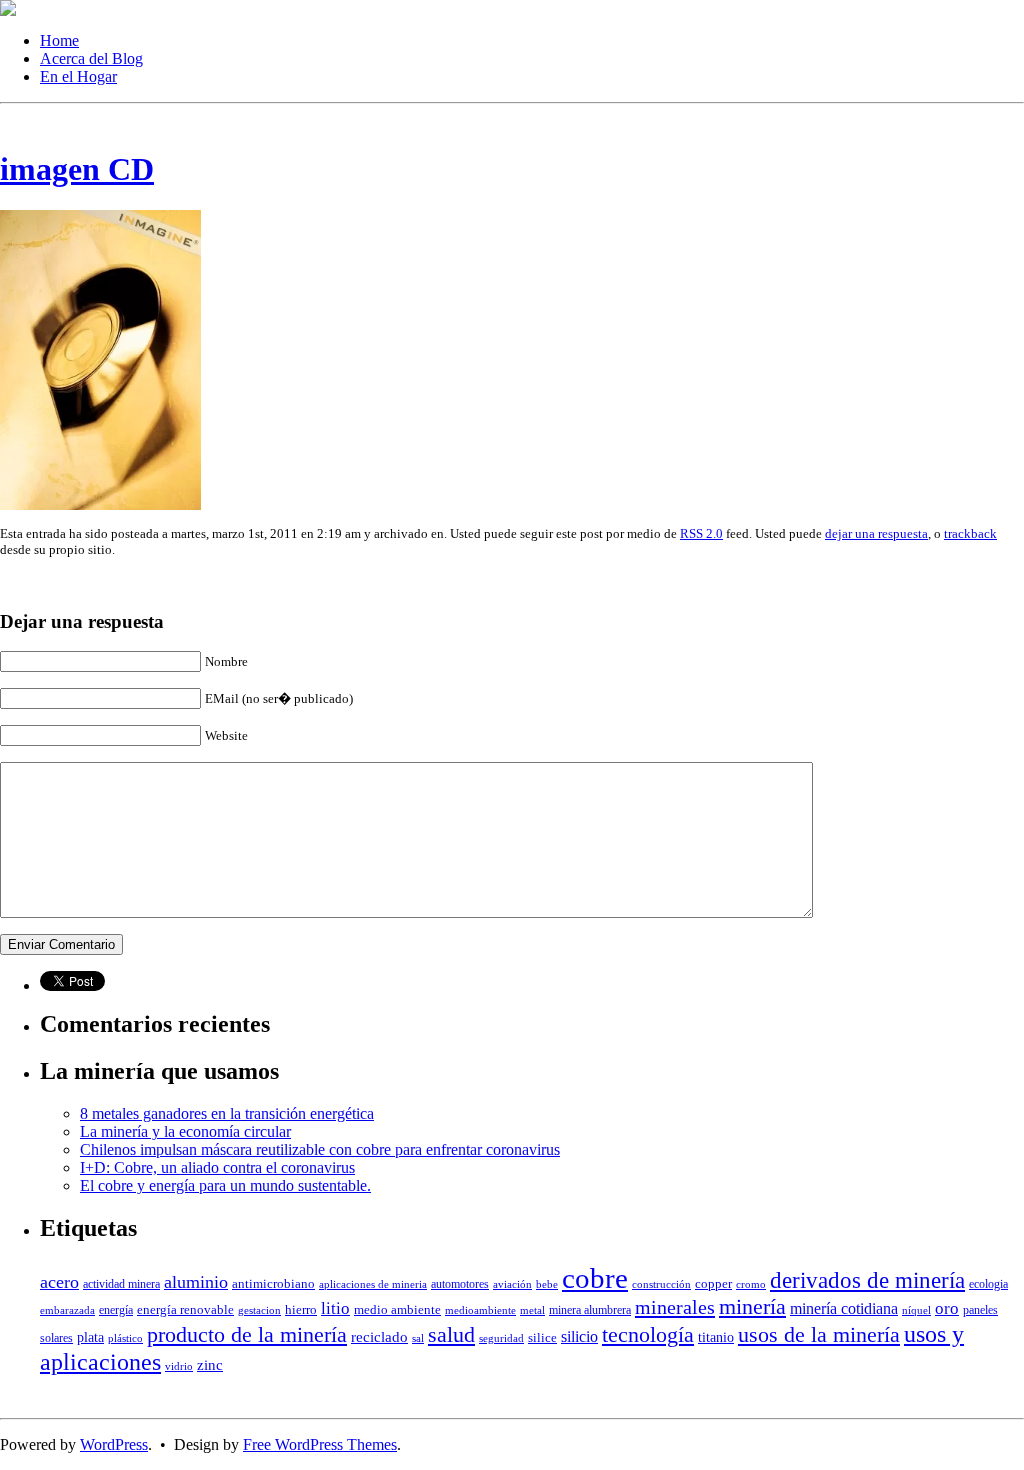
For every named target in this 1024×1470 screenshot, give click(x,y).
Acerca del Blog (91, 58)
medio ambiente (397, 1309)
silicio (579, 1336)
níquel (916, 1310)
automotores (460, 1284)
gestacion (259, 1310)
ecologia (988, 1284)
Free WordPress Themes (320, 1444)
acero (59, 1282)
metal (532, 1310)
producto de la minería (247, 1335)
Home (59, 40)
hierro (301, 1309)
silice (542, 1337)
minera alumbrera (590, 1310)
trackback (970, 533)
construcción (661, 1284)
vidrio (179, 1366)
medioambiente (480, 1310)
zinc (210, 1364)
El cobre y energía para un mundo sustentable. (225, 1185)
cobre (595, 1278)
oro (947, 1308)
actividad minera (121, 1284)
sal (418, 1338)
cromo (751, 1284)
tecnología (648, 1335)
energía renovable (185, 1309)
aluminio (196, 1282)
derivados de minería (867, 1280)
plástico (125, 1338)
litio (335, 1308)
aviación (512, 1284)
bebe (547, 1284)
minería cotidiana (844, 1308)
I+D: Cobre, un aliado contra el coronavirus (217, 1167)
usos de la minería (819, 1335)
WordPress (114, 1444)
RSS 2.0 (701, 533)
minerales (675, 1307)
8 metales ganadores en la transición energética (227, 1113)
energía (116, 1310)
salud (451, 1335)
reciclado (379, 1337)
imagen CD (77, 169)
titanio (716, 1337)
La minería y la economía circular (185, 1131)
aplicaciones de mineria (373, 1284)
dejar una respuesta (876, 533)
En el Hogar (78, 76)
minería (752, 1307)
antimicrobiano (273, 1283)
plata (90, 1337)
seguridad (501, 1338)
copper (713, 1283)
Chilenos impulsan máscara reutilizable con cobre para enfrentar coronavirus (320, 1149)
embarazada (67, 1310)
